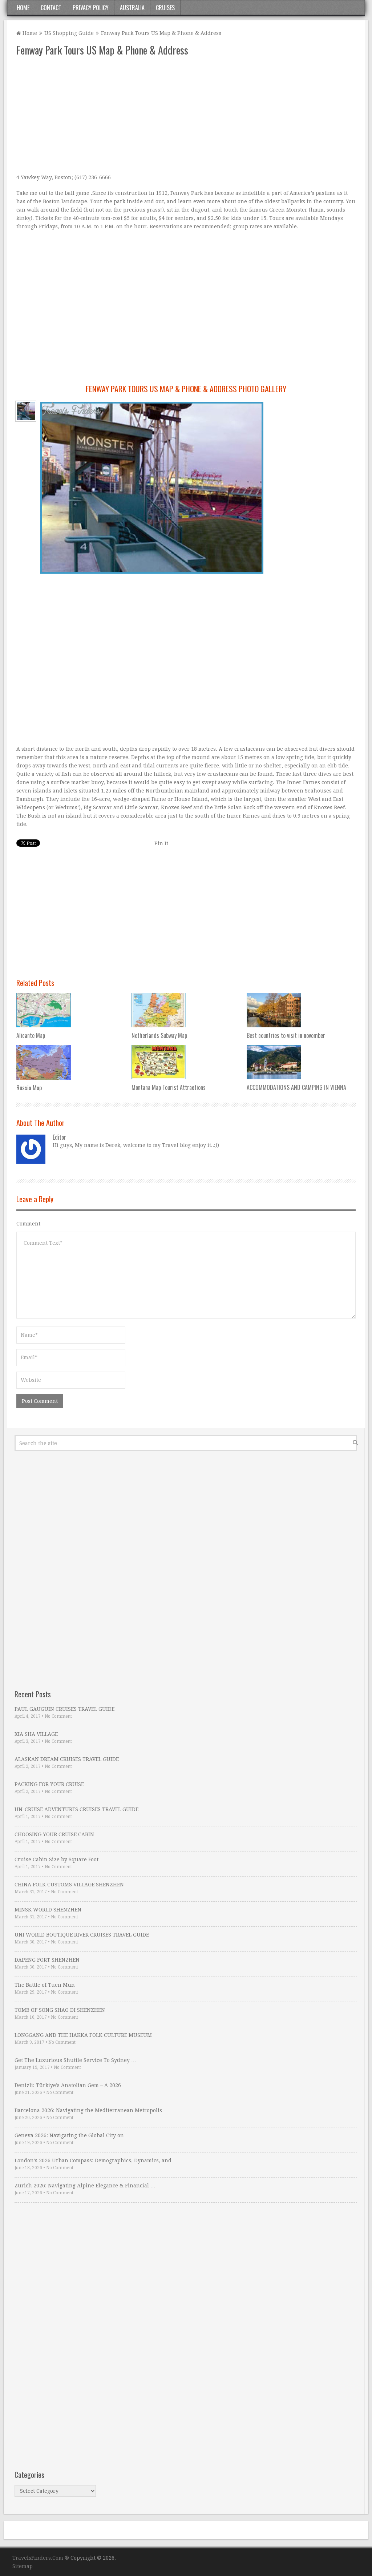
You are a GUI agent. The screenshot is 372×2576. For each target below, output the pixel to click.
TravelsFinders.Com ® (41, 2558)
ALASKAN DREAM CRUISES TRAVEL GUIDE (67, 1759)
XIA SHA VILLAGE (36, 1734)
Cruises (165, 8)
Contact (51, 8)
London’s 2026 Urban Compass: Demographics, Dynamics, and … (96, 2160)
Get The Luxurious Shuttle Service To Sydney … (75, 2060)
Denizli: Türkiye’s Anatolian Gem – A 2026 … (71, 2085)
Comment (28, 1224)
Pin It (161, 843)
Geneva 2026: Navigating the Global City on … (72, 2135)
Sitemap (23, 2566)
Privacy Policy (91, 8)
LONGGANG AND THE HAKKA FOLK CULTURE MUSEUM (83, 2035)
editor (59, 1137)
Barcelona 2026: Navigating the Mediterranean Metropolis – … (94, 2110)
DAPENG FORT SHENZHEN (47, 1960)
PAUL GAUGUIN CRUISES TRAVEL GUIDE (64, 1709)
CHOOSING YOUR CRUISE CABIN (54, 1834)
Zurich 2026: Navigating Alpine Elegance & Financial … (85, 2186)
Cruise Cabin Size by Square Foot (56, 1859)
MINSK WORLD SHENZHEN (48, 1910)
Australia (132, 8)
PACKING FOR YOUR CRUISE (49, 1784)
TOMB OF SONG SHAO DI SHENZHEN (60, 2010)
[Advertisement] (186, 115)
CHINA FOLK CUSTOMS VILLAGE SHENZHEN (69, 1885)
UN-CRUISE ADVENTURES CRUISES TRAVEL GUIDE (76, 1809)
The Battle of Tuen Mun (45, 1985)
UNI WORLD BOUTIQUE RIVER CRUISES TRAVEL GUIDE (82, 1935)
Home (23, 8)
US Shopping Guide (69, 33)
